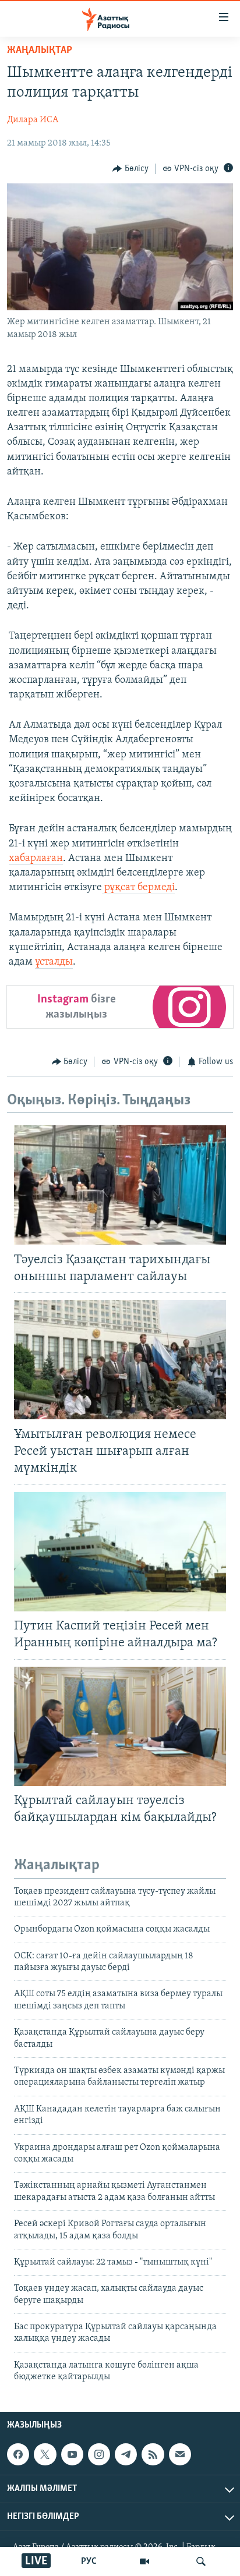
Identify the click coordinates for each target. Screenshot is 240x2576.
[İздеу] (201, 2561)
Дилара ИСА (33, 120)
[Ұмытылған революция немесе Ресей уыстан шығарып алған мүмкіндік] (120, 1360)
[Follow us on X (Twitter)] (45, 2454)
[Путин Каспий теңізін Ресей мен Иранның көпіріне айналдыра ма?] (120, 1552)
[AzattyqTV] (144, 2561)
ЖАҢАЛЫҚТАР (40, 51)
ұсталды (54, 962)
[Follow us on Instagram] (99, 2454)
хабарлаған (36, 859)
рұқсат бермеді (138, 888)
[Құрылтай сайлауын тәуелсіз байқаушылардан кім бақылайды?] (120, 1726)
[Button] (130, 169)
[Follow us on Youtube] (72, 2454)
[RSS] (153, 2454)
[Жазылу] (180, 2454)
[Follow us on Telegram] (126, 2454)
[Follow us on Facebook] (18, 2454)
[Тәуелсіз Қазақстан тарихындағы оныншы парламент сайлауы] (120, 1185)
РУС (89, 2561)
